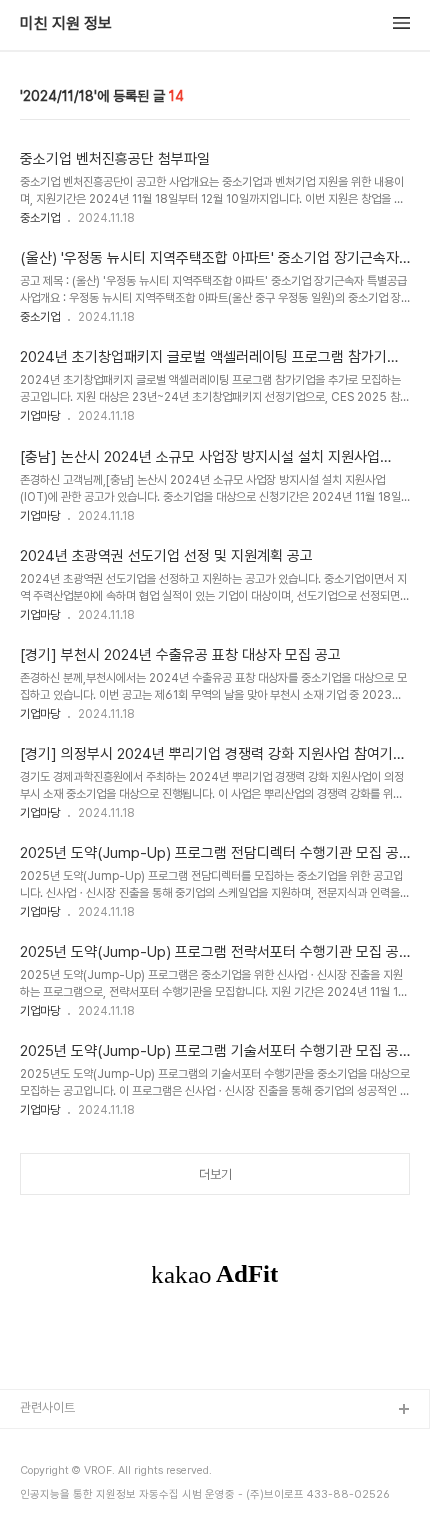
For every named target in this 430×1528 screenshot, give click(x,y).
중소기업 (40, 218)
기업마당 (40, 416)
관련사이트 (47, 1407)
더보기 (215, 1174)
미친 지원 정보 (66, 24)
